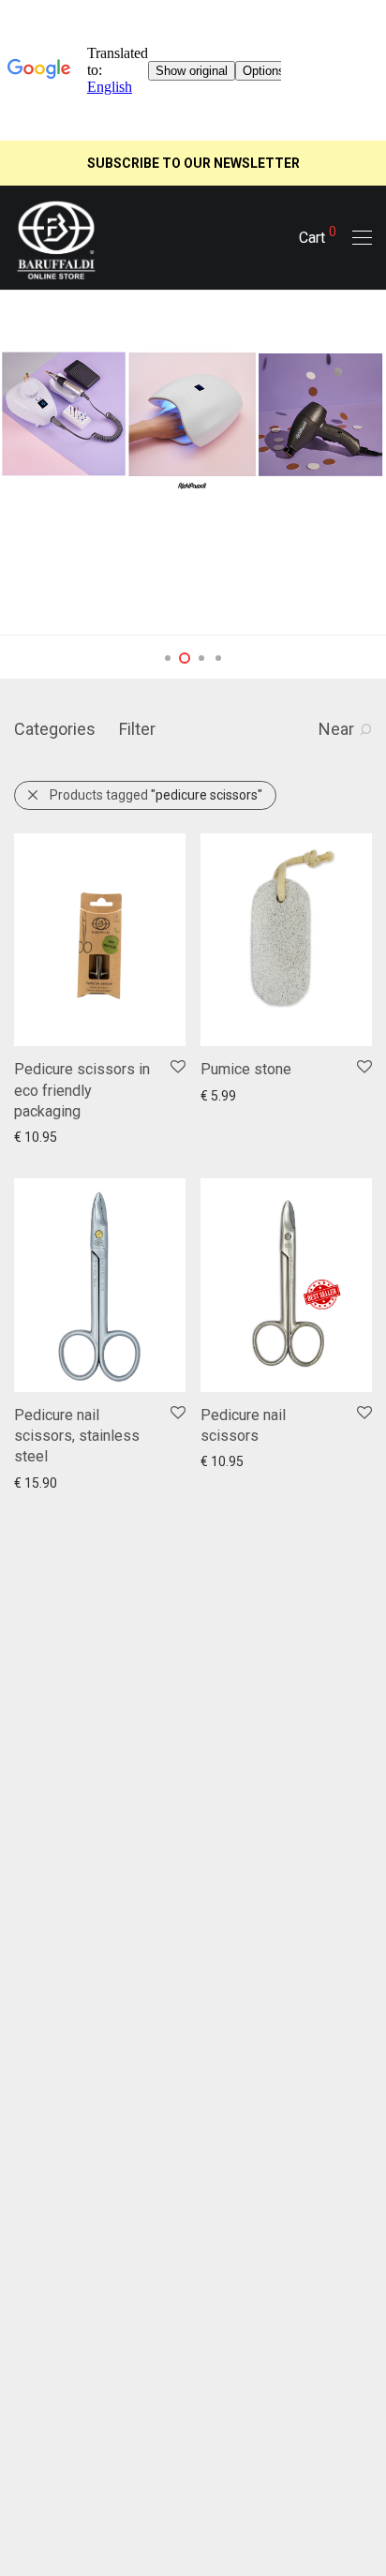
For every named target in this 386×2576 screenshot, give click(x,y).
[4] (218, 658)
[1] (168, 658)
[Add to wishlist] (177, 1067)
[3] (201, 658)
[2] (185, 658)
